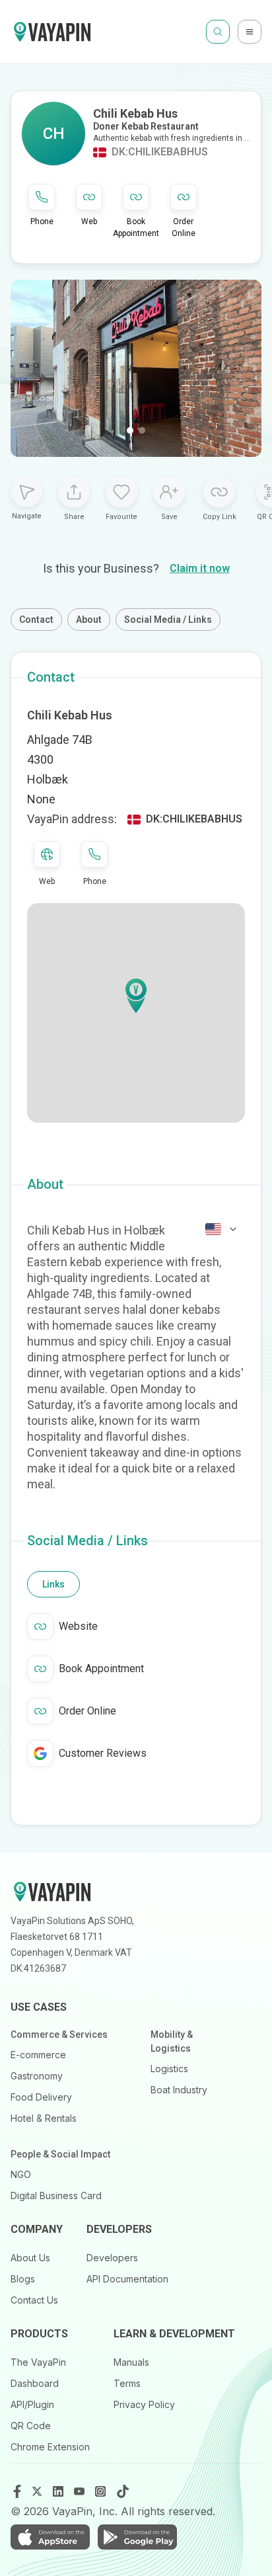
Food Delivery (41, 2097)
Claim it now (200, 568)
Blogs (23, 2279)
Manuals (131, 2362)
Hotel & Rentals (44, 2118)
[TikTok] (123, 2491)
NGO (21, 2174)
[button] (136, 996)
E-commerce (38, 2055)
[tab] (53, 1584)
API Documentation (127, 2279)
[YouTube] (81, 2491)
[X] (38, 2491)
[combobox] (222, 1229)
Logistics (169, 2069)
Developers (112, 2258)
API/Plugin (32, 2404)
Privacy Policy (144, 2404)
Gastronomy (37, 2076)
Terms (127, 2383)
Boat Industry (179, 2090)
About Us (30, 2258)
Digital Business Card (56, 2195)
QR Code (31, 2426)
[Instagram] (102, 2491)
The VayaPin (38, 2362)
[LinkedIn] (59, 2491)
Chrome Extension (50, 2447)
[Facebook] (17, 2491)
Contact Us (34, 2300)
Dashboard (35, 2383)
